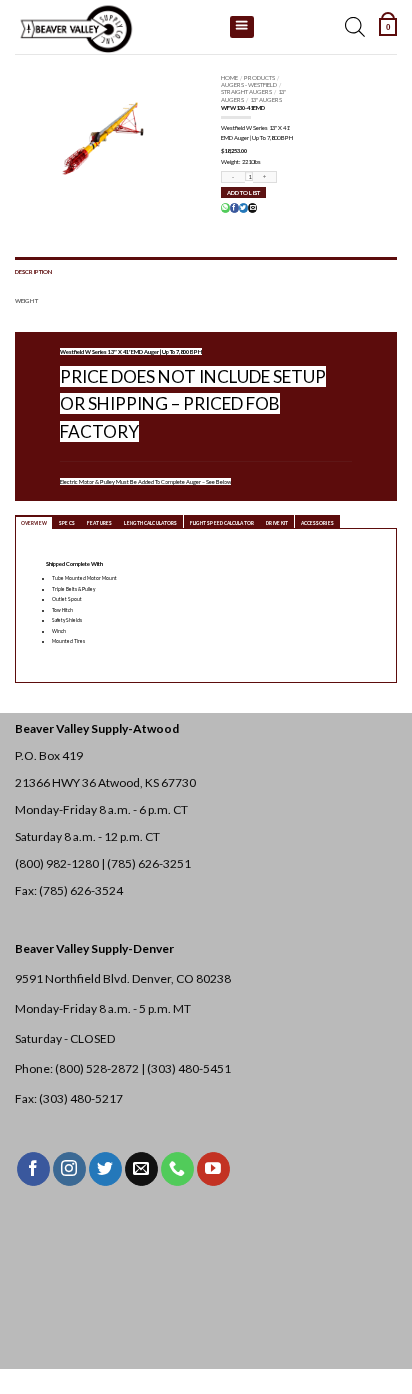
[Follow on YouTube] (213, 1169)
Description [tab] (33, 271)
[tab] (34, 522)
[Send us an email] (141, 1169)
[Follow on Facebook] (33, 1169)
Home (229, 77)
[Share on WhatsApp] (225, 208)
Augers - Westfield (249, 84)
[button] (388, 27)
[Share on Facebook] (234, 208)
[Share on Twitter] (243, 208)
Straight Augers (246, 91)
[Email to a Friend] (252, 208)
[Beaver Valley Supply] (115, 27)
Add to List (243, 192)
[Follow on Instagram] (69, 1169)
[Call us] (177, 1169)
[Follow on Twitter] (105, 1169)
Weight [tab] (26, 300)
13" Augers (266, 99)
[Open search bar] (355, 27)
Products (259, 77)
